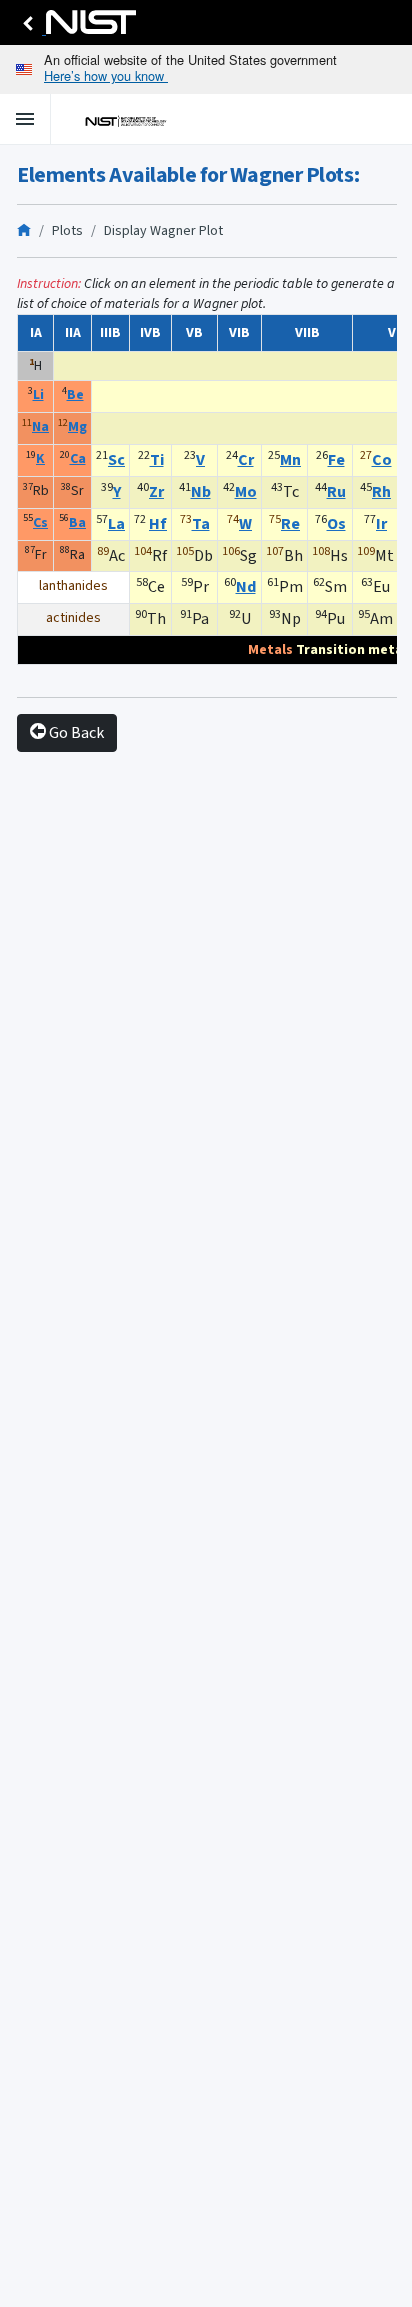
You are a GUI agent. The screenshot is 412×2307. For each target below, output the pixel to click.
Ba (77, 522)
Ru (336, 491)
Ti (157, 459)
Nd (246, 586)
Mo (246, 491)
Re (290, 523)
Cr (246, 459)
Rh (381, 491)
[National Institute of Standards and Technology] (76, 27)
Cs (40, 522)
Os (336, 523)
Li (38, 394)
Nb (201, 491)
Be (75, 394)
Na (40, 426)
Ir (381, 523)
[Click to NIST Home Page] (119, 119)
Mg (77, 426)
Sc (116, 459)
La (116, 523)
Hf (158, 523)
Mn (290, 459)
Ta (201, 523)
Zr (156, 491)
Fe (336, 459)
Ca (78, 458)
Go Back (75, 732)
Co (382, 459)
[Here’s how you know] (206, 69)
